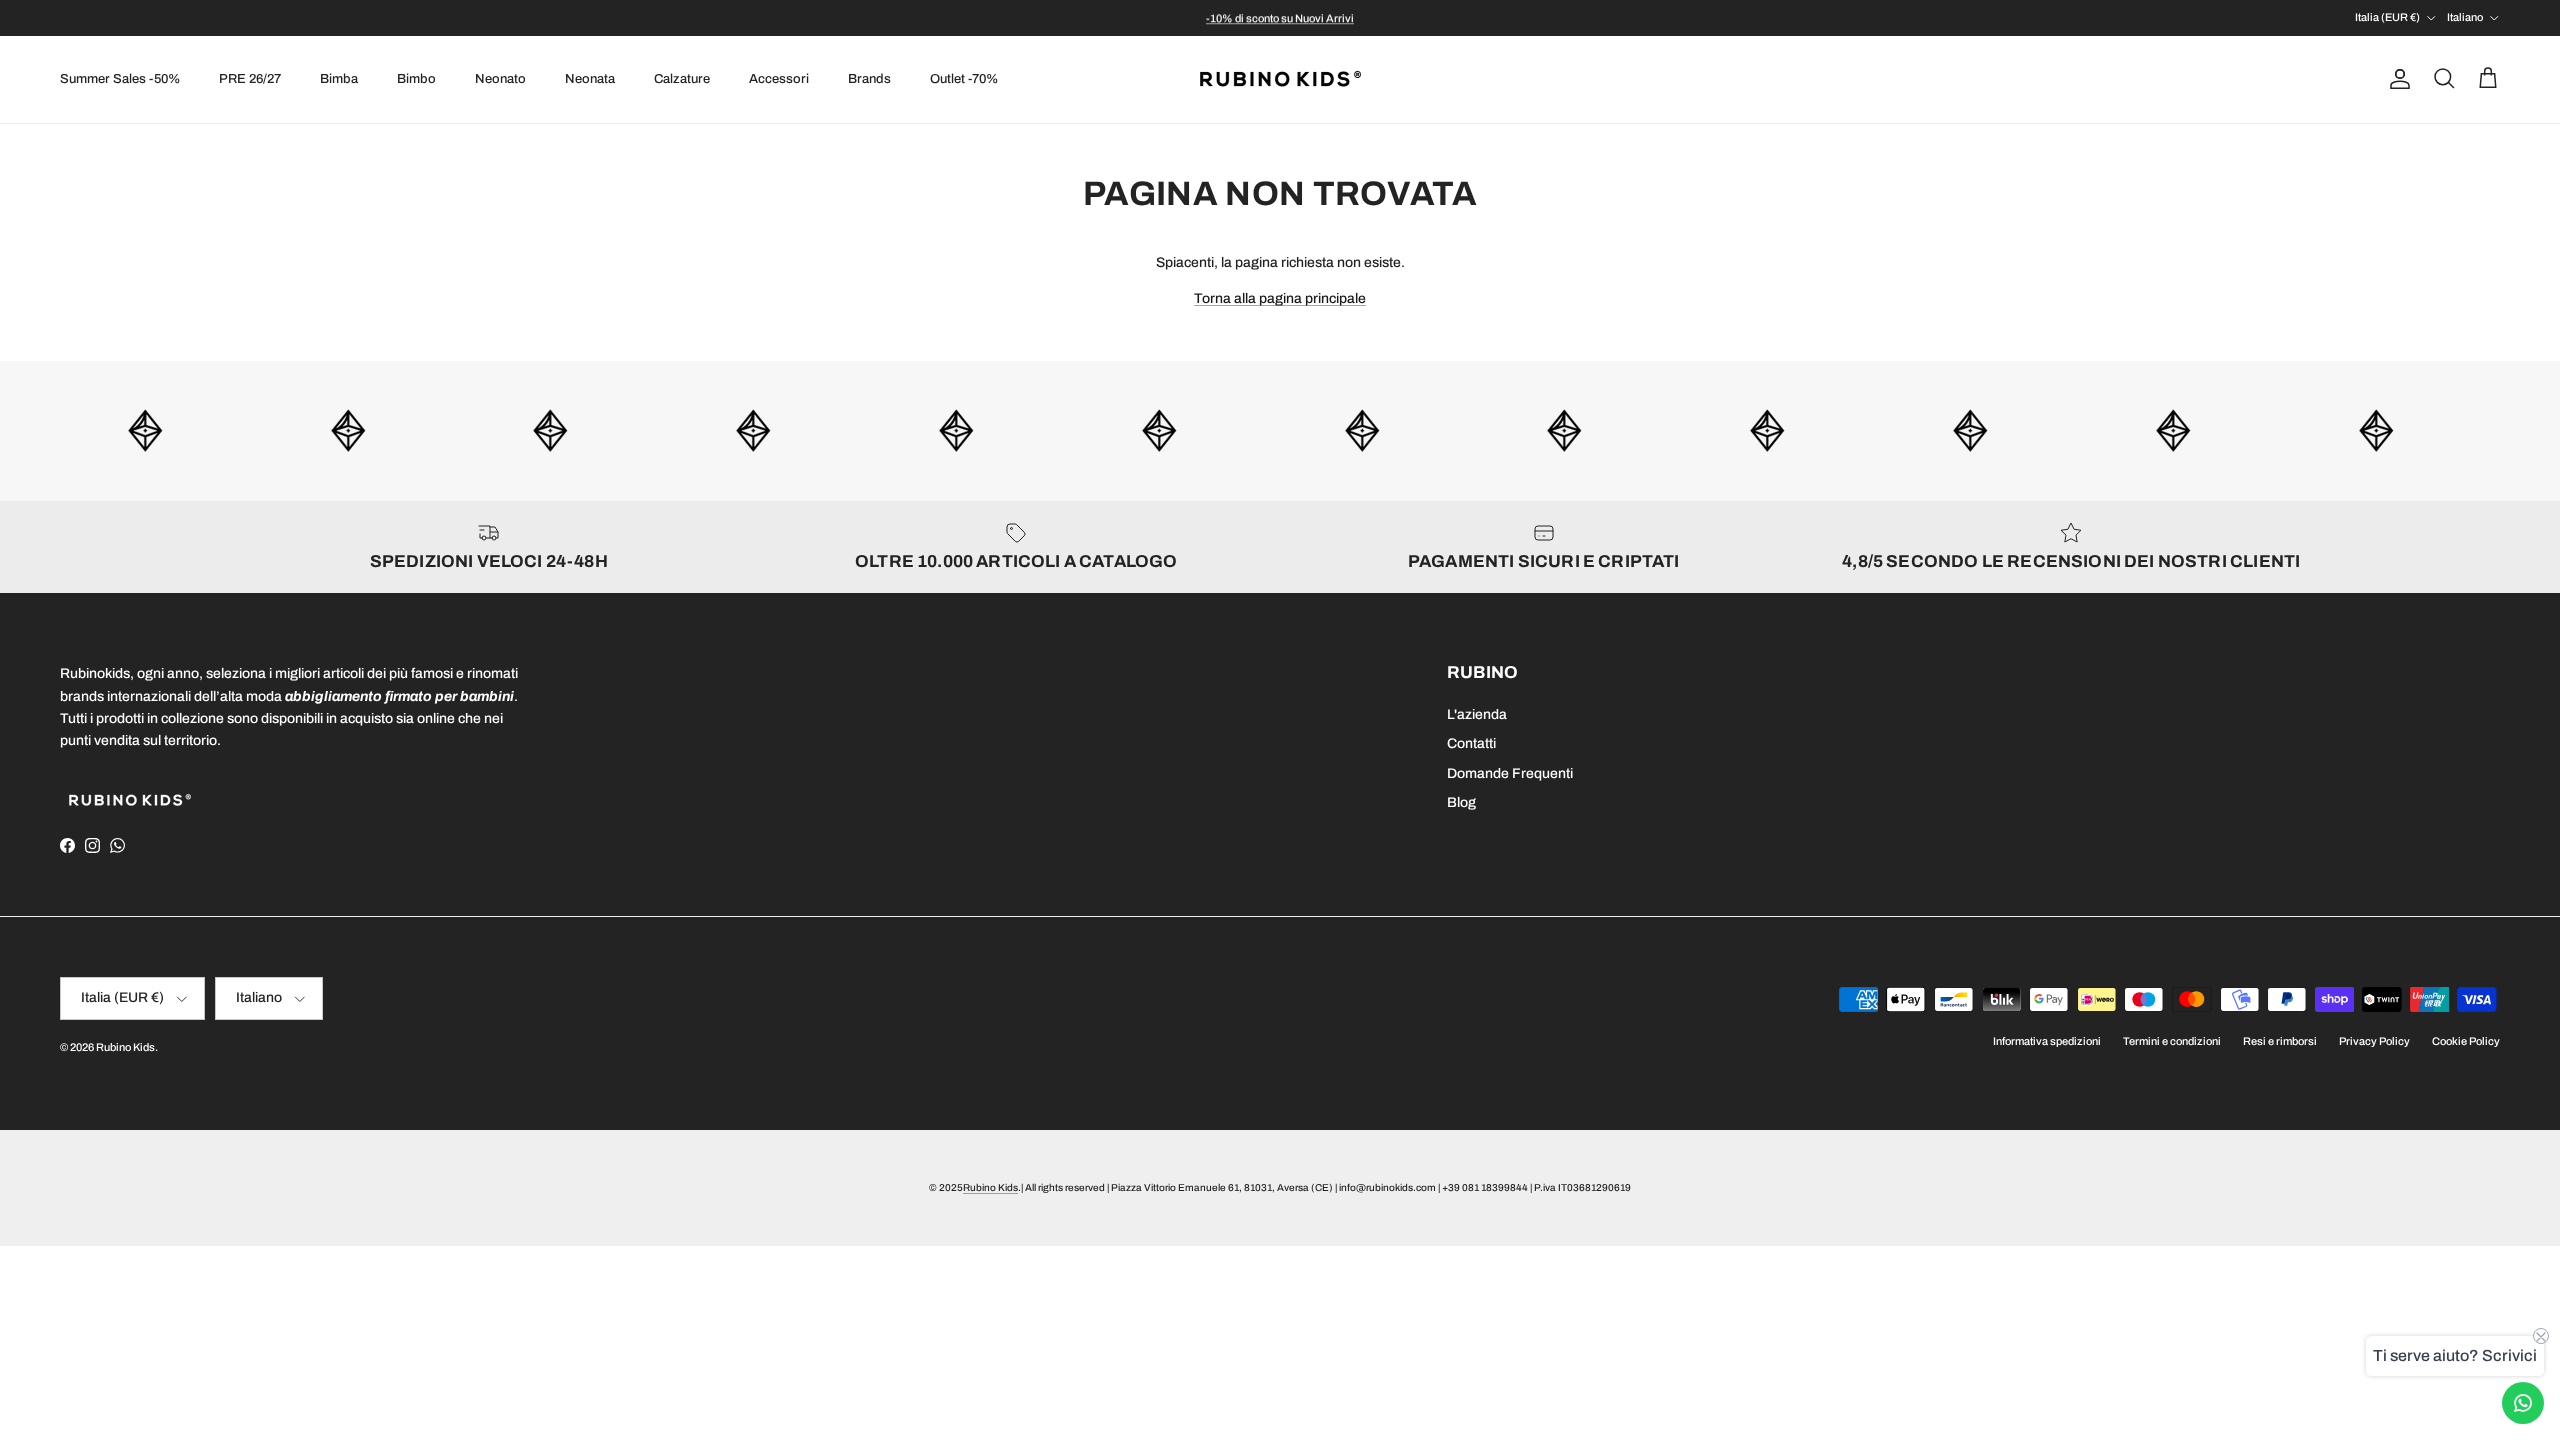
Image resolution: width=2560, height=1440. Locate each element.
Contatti (1471, 743)
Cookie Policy (2466, 1041)
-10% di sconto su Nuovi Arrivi (1280, 18)
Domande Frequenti (1510, 773)
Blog (1461, 802)
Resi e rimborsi (2280, 1041)
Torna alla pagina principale (1280, 298)
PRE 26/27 (250, 79)
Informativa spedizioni (2047, 1041)
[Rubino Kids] (1280, 79)
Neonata (590, 79)
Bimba (339, 79)
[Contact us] (2523, 1403)
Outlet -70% (964, 79)
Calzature (682, 79)
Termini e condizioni (2172, 1041)
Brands (869, 79)
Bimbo (416, 79)
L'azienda (1477, 714)
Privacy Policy (2374, 1041)
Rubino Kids (125, 1047)
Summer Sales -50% (120, 79)
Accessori (779, 79)
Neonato (500, 79)
